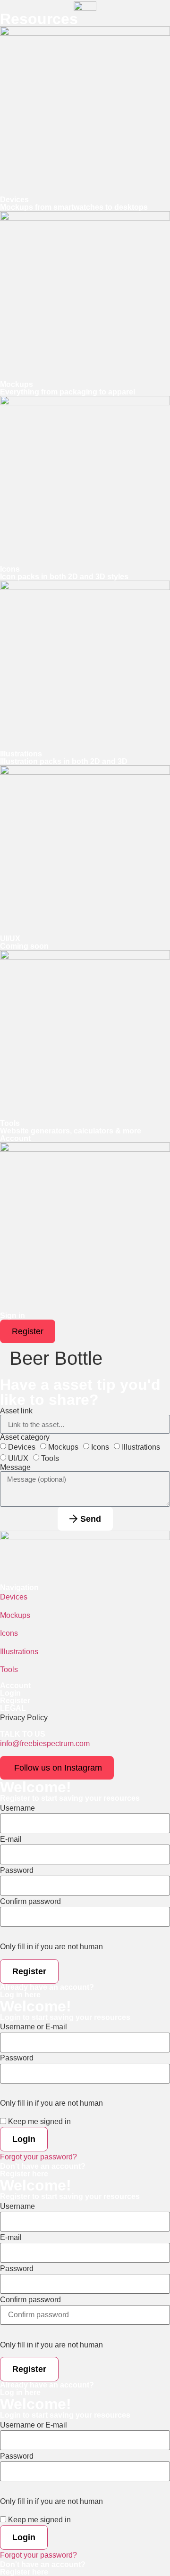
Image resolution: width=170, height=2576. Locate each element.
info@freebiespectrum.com (45, 1743)
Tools (50, 1458)
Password (17, 1870)
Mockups (63, 1447)
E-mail (11, 1839)
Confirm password (30, 1902)
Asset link (16, 1411)
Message (15, 1468)
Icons (100, 1447)
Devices (22, 1447)
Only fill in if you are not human (51, 1947)
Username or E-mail (34, 2027)
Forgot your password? (38, 2157)
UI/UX (18, 1458)
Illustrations (141, 1447)
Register (15, 1701)
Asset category (25, 1437)
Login (10, 1693)
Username (17, 1808)
